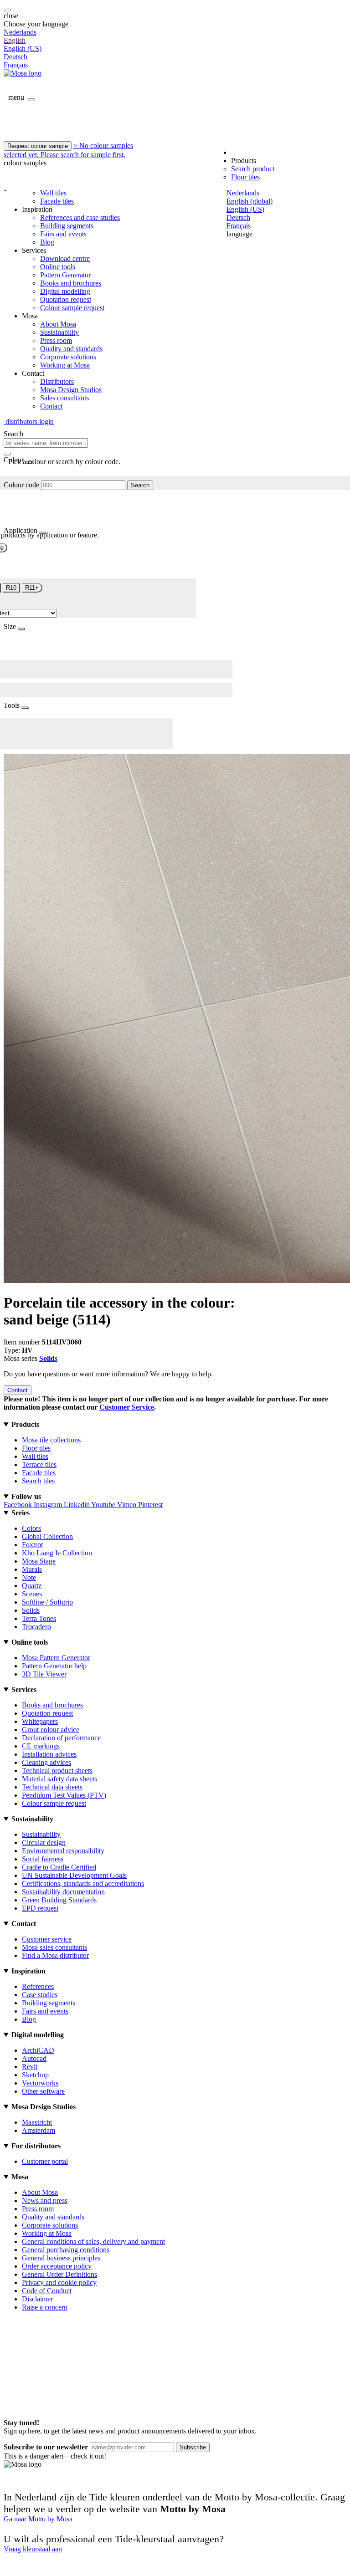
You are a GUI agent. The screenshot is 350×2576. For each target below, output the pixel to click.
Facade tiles (57, 201)
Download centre (65, 258)
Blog (47, 242)
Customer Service (127, 1407)
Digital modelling (65, 291)
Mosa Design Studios (71, 390)
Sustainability (59, 332)
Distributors (57, 381)
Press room (56, 340)
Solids (48, 1358)
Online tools (58, 267)
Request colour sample (38, 146)
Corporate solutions (68, 357)
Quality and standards (71, 349)
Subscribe (193, 2447)
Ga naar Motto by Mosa (38, 2519)
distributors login (29, 422)
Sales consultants (64, 398)
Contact (51, 406)
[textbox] (46, 443)
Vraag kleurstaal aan (33, 2549)
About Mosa (58, 324)
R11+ (32, 588)
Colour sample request (72, 308)
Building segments (67, 226)
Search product (253, 169)
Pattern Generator (65, 275)
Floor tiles (245, 177)
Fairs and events (63, 234)
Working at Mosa (65, 365)
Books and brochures (71, 283)
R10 (11, 588)
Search (140, 485)
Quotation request (66, 299)
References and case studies (80, 217)
